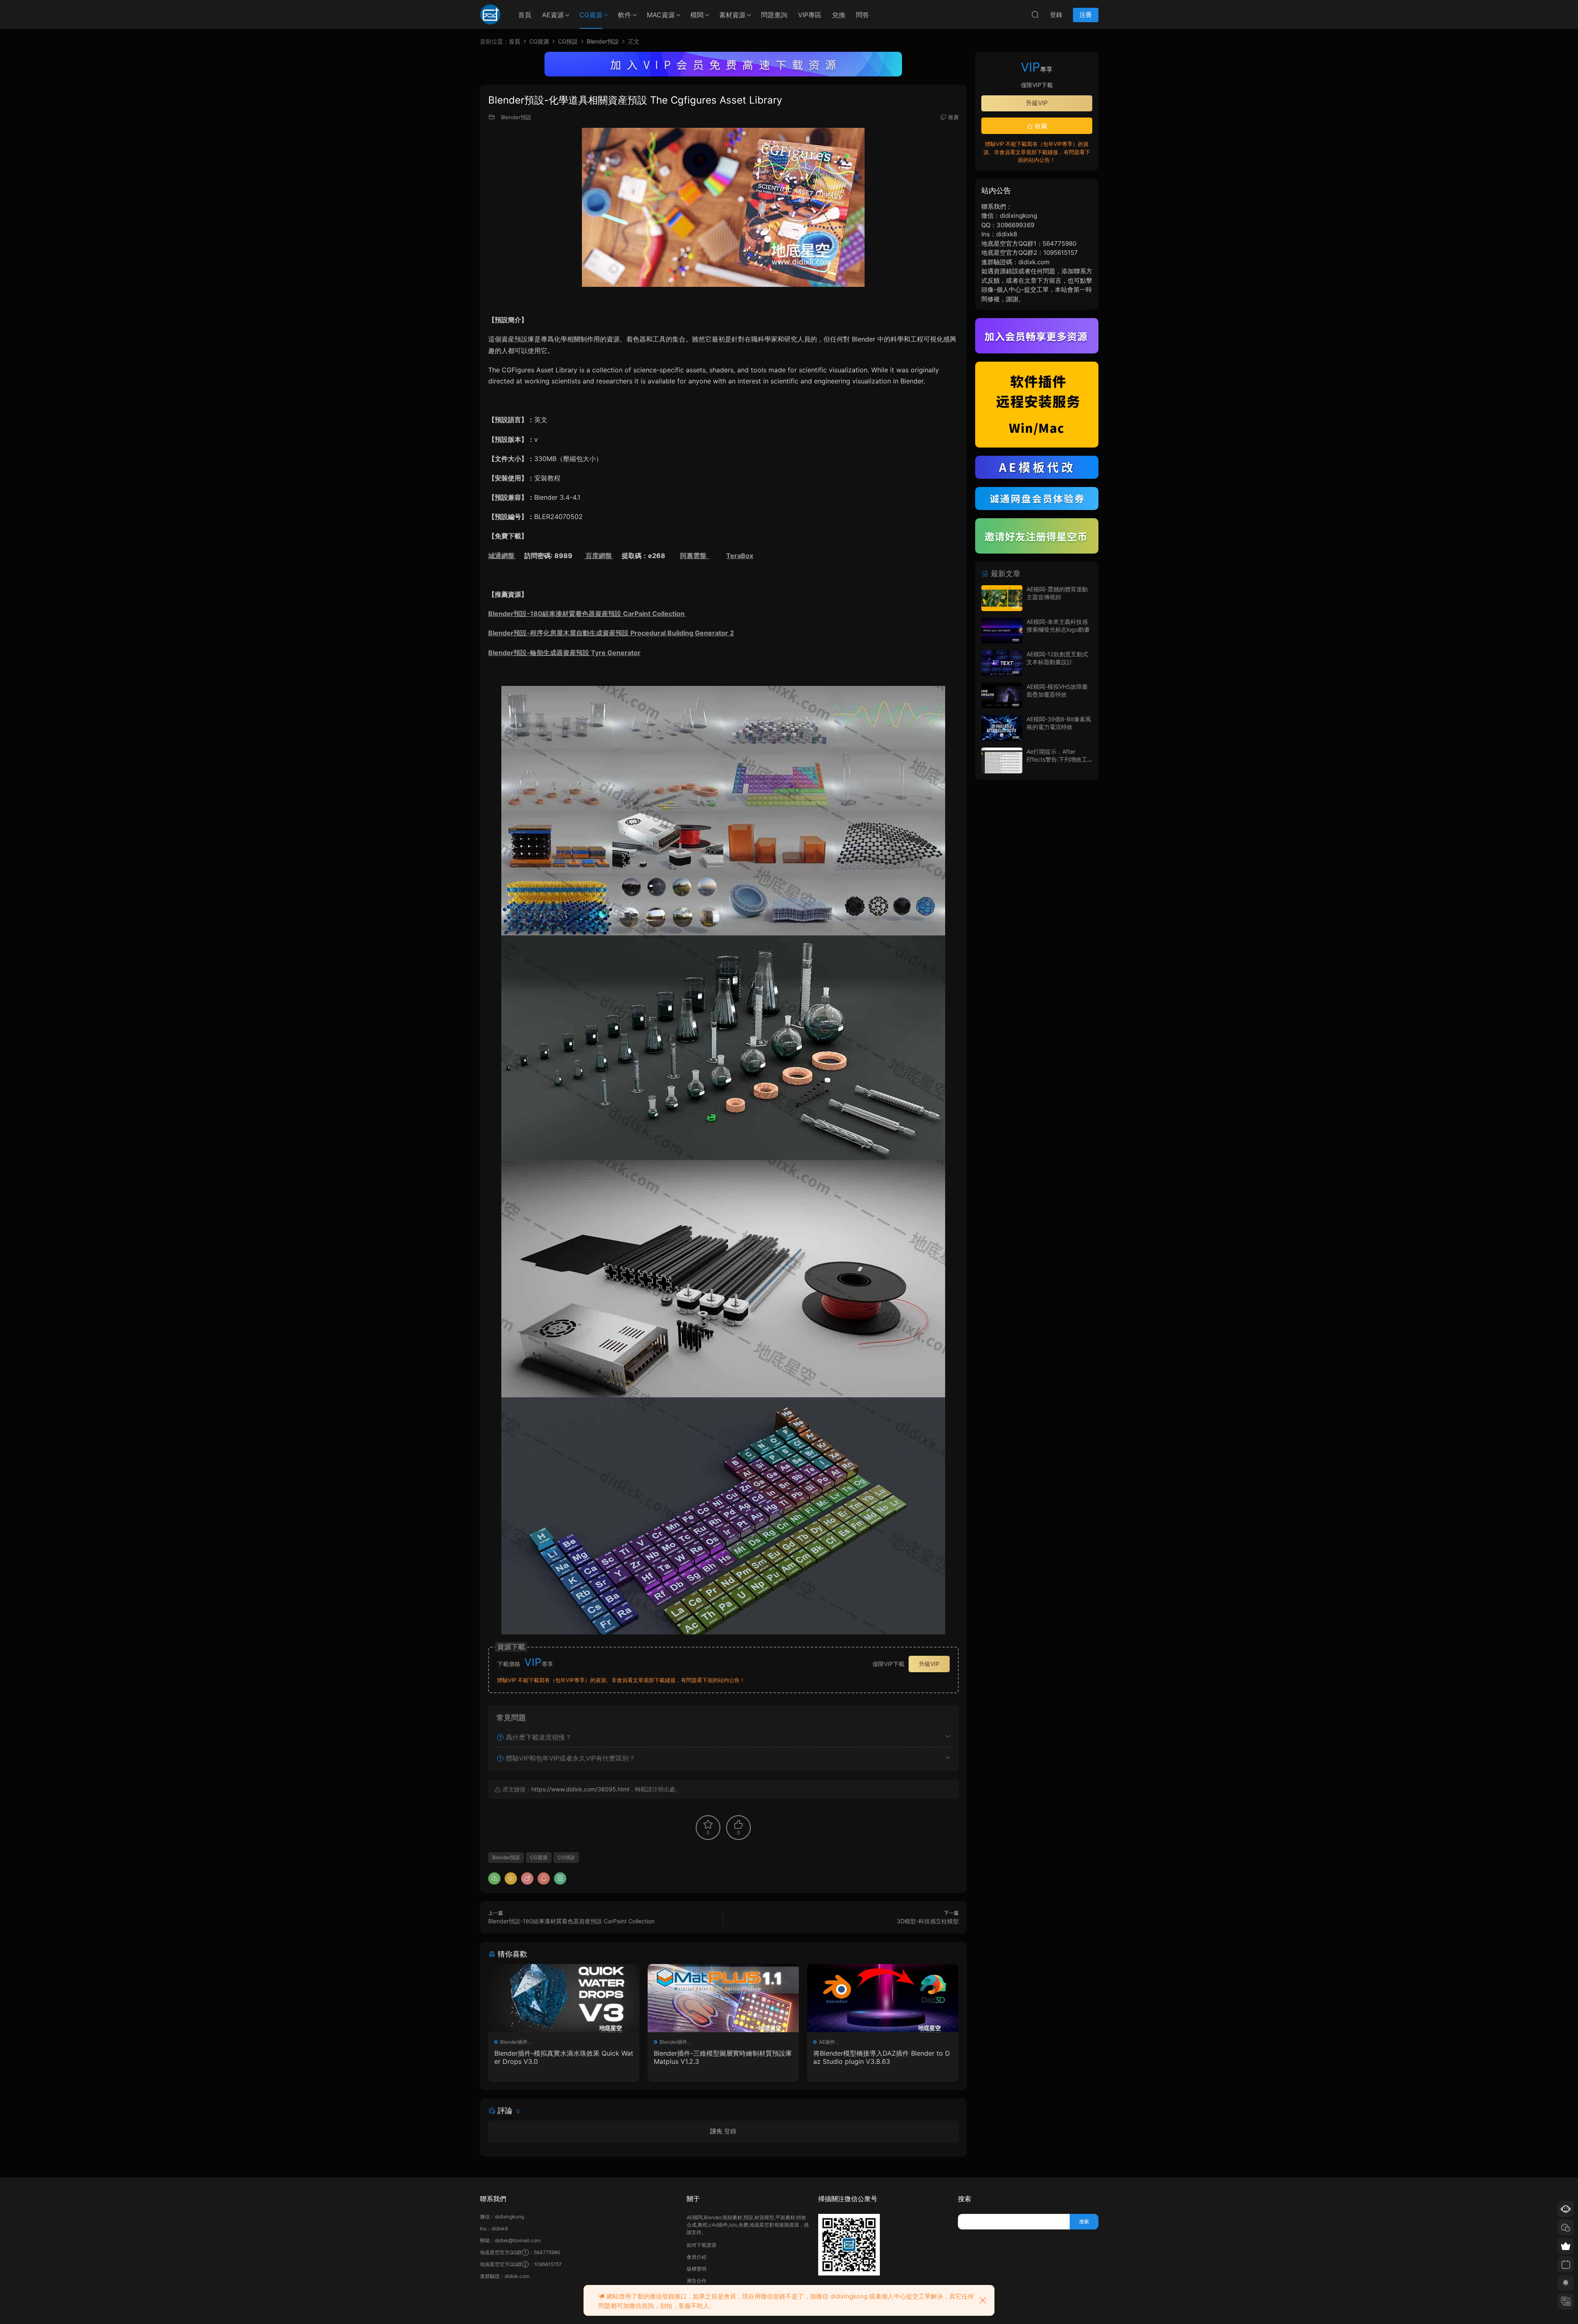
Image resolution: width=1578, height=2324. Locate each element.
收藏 (1040, 126)
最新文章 (1005, 573)
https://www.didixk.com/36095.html (580, 1789)
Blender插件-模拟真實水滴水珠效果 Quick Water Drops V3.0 (564, 2057)
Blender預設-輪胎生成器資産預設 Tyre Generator (564, 653)
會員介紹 (697, 2257)
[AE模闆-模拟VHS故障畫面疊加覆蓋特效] (1002, 696)
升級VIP (929, 1664)
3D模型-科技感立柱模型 (928, 1921)
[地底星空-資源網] (490, 14)
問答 (863, 15)
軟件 (625, 15)
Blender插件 (514, 2042)
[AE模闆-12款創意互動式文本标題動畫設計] (1002, 663)
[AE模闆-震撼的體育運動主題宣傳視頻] (1002, 598)
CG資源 (591, 15)
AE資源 (553, 15)
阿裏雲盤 (695, 556)
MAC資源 (661, 15)
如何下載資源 (701, 2245)
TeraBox (740, 556)
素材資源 (732, 15)
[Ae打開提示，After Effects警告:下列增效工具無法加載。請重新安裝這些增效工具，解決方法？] (1002, 760)
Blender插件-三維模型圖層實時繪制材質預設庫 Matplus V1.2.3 (723, 2057)
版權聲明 (697, 2269)
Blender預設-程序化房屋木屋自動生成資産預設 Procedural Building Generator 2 (611, 633)
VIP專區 (810, 15)
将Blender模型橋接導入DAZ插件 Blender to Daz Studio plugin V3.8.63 (882, 2057)
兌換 (839, 15)
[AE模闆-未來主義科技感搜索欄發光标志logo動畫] (1002, 631)
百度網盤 (599, 556)
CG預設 (566, 1857)
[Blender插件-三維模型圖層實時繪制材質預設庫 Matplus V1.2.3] (723, 1998)
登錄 (730, 2131)
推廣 (953, 117)
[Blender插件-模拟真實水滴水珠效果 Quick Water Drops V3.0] (564, 1998)
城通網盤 (502, 556)
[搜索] (1035, 14)
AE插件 (827, 2042)
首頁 (525, 15)
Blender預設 (516, 117)
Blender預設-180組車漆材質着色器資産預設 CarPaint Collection (587, 614)
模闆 (697, 15)
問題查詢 (774, 15)
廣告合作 (697, 2281)
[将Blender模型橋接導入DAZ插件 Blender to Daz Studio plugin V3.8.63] (883, 1998)
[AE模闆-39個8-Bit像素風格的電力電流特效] (1002, 728)
